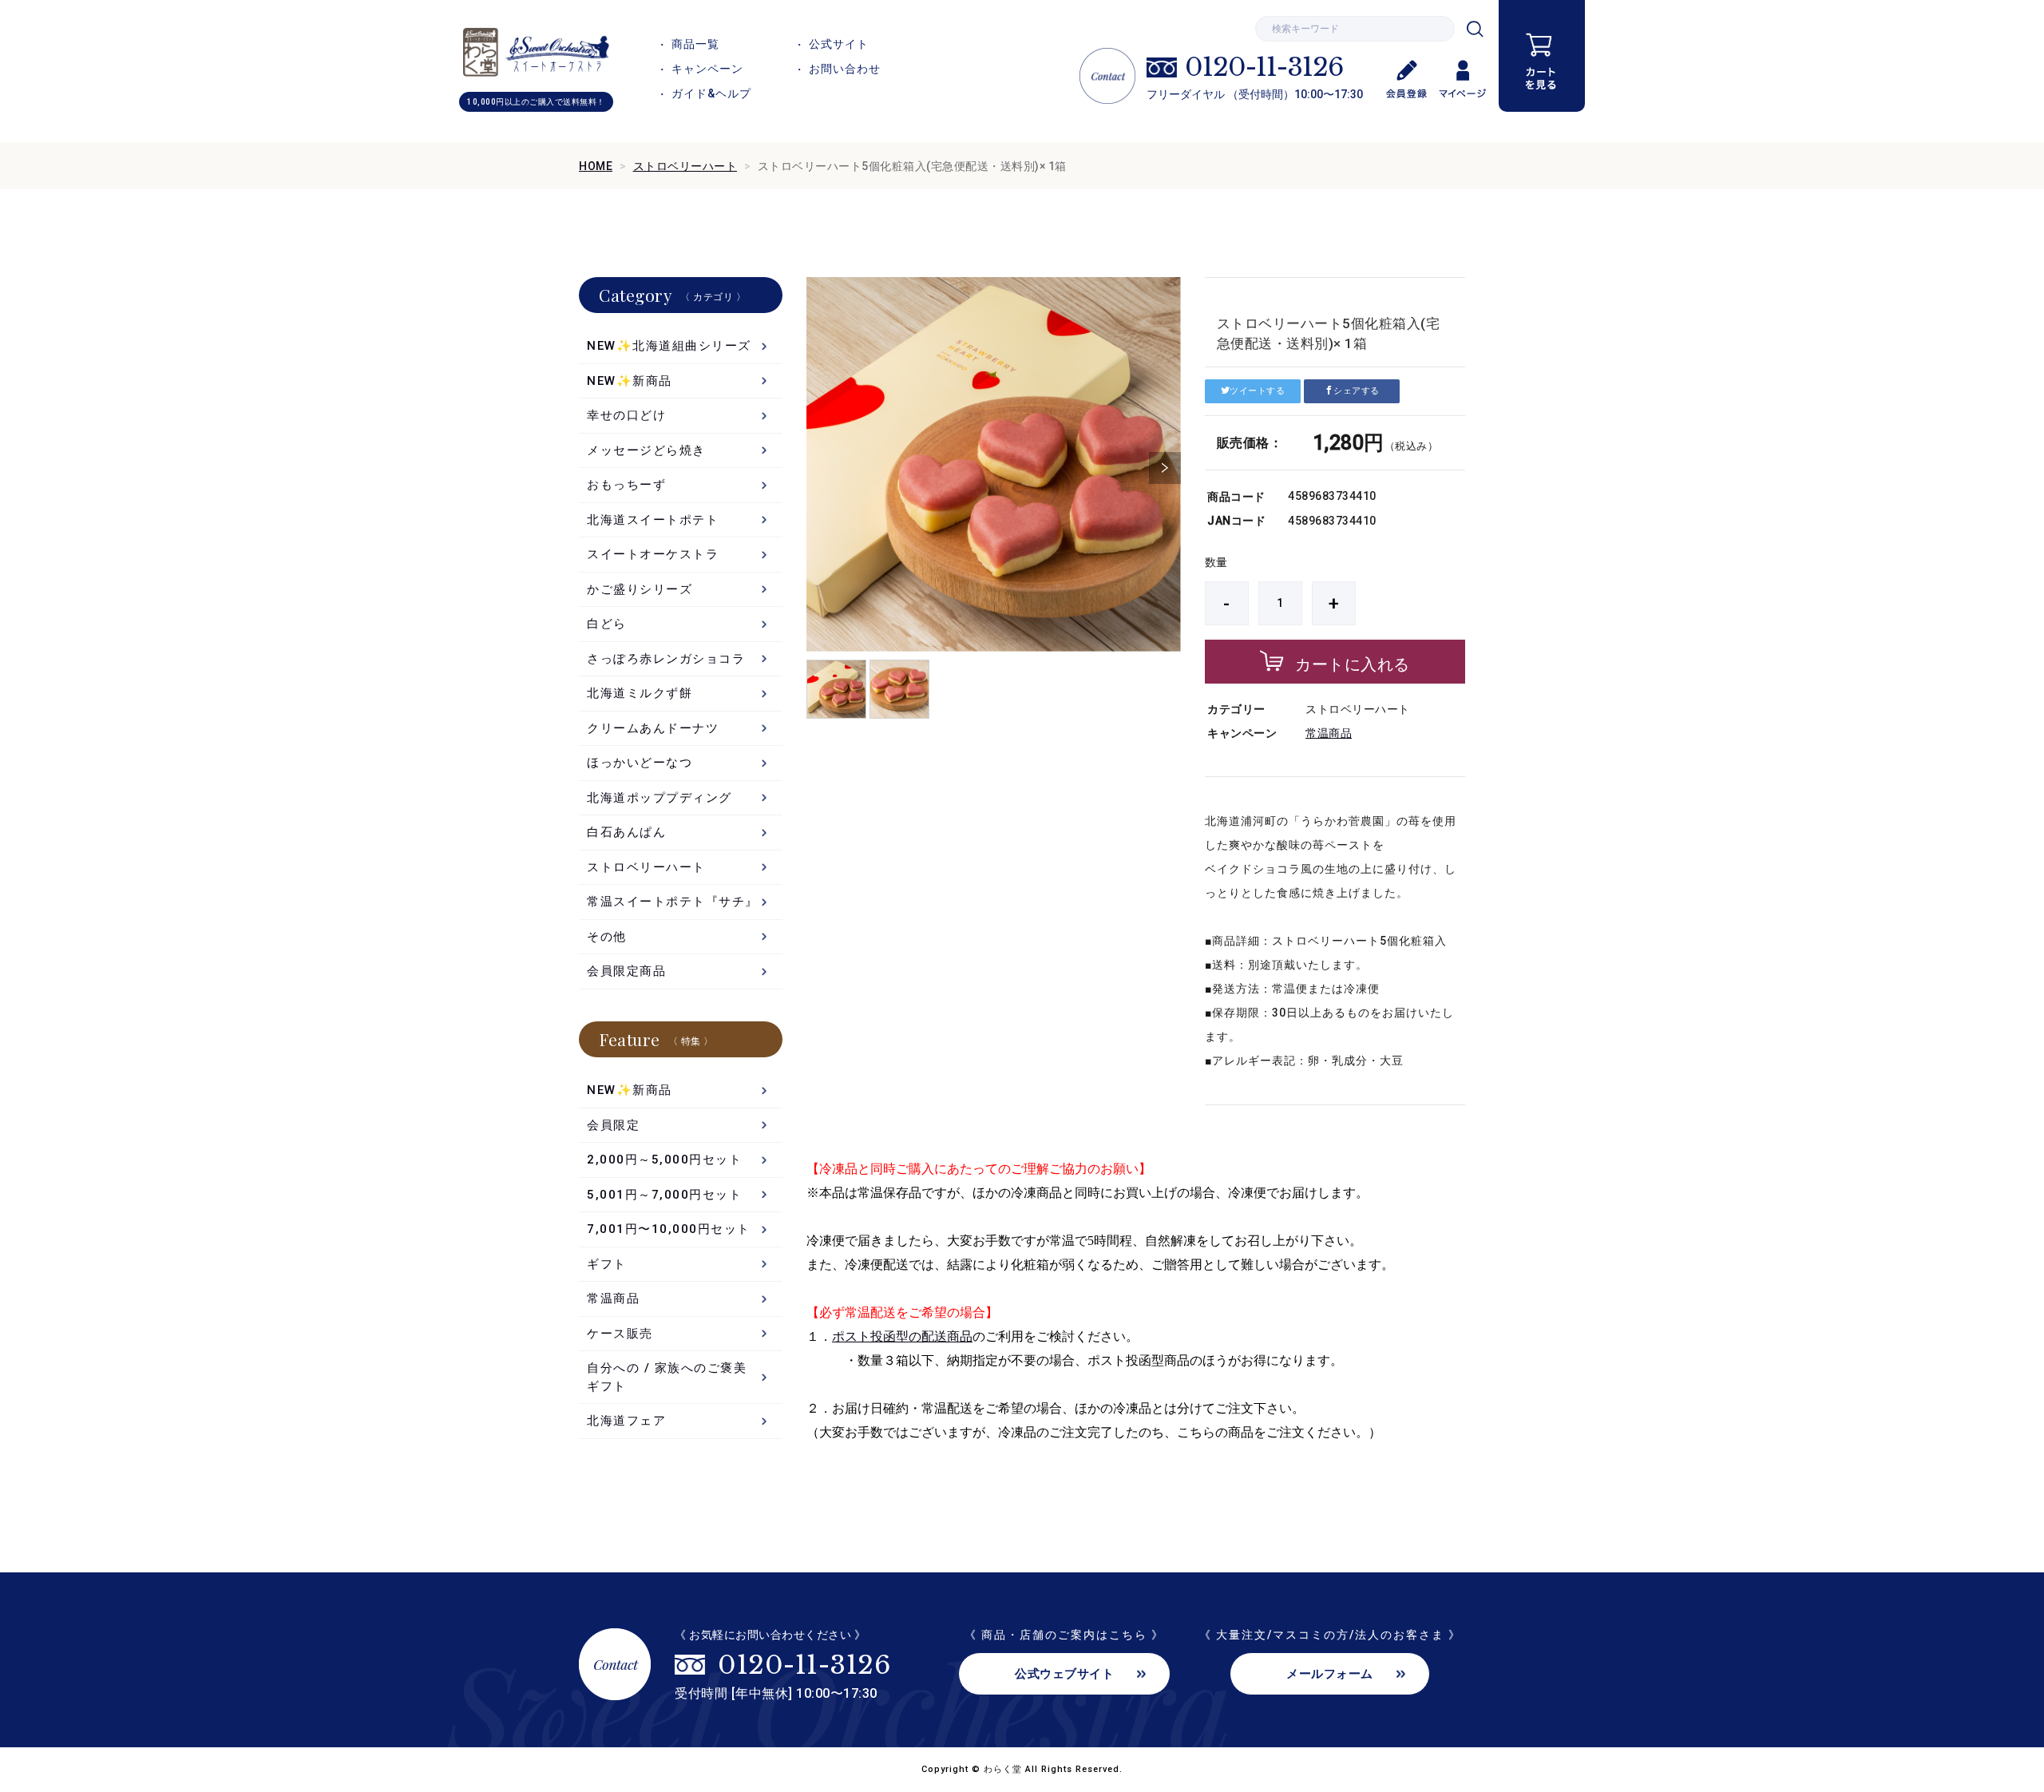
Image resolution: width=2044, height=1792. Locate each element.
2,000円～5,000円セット (664, 1160)
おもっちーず (626, 485)
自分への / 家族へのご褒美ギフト (667, 1377)
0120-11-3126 (1264, 67)
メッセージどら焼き (646, 450)
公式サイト (839, 44)
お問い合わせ (845, 69)
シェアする (1357, 391)
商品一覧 (695, 44)
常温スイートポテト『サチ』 (673, 902)
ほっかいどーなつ (640, 763)
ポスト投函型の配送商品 (902, 1336)
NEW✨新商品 (630, 381)
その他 (607, 937)
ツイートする (1257, 391)
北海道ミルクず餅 (640, 693)
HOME (596, 166)
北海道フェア (626, 1421)
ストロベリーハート (685, 166)
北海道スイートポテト (653, 520)
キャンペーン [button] (707, 69)
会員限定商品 (626, 971)
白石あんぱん (626, 832)
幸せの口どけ (626, 415)
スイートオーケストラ (653, 554)
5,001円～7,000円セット (664, 1195)
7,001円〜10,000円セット (669, 1229)
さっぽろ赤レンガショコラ (666, 659)
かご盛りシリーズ (640, 589)
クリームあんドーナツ (653, 728)
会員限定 (613, 1125)
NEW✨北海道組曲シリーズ (669, 346)
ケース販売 (620, 1334)
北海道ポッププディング (660, 798)
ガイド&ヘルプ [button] (711, 93)
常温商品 (1329, 733)
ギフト (607, 1264)
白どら (607, 624)
